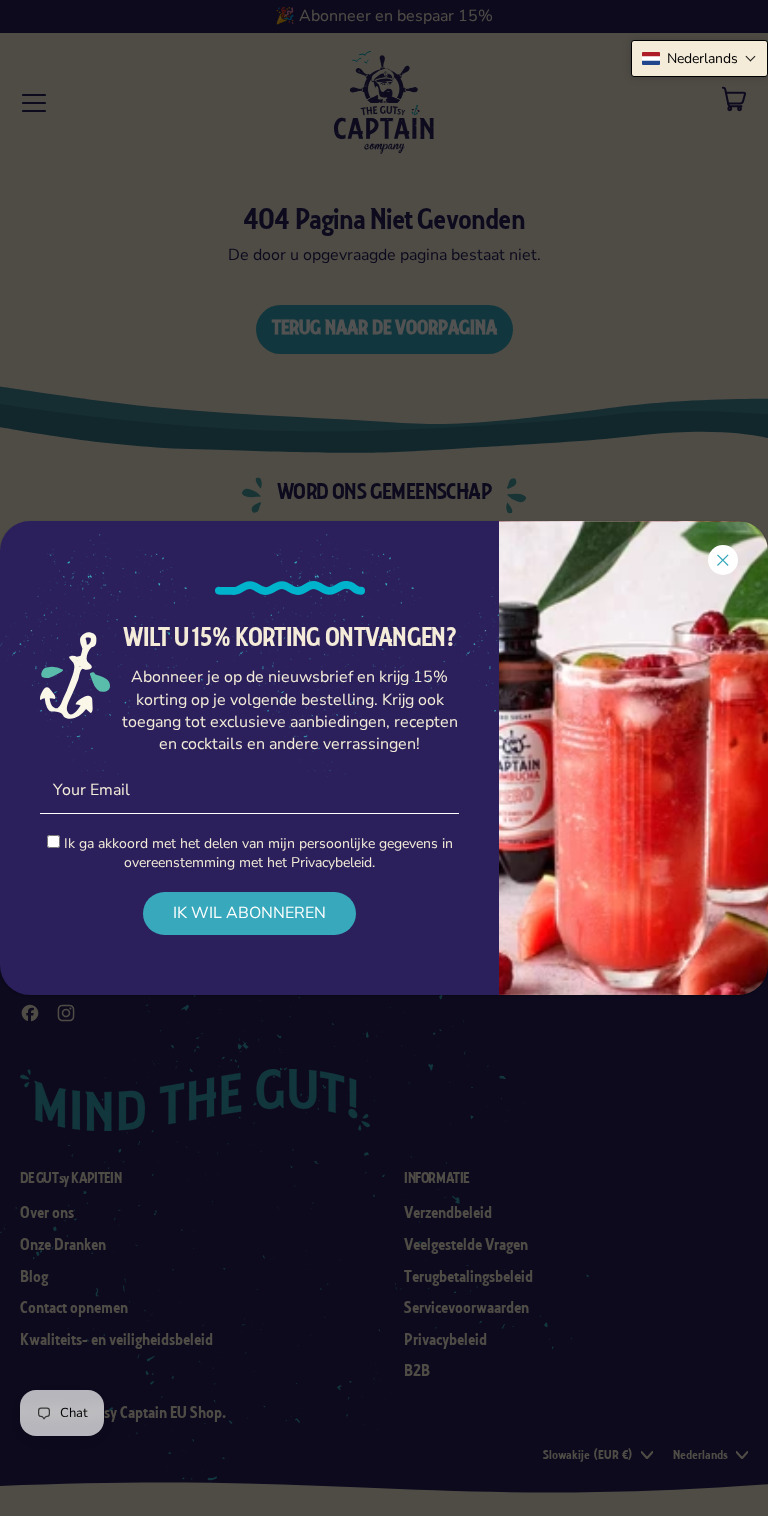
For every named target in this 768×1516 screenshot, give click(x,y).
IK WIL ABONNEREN (249, 913)
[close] (723, 560)
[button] (699, 58)
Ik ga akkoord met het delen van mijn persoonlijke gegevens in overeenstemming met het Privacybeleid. (256, 853)
